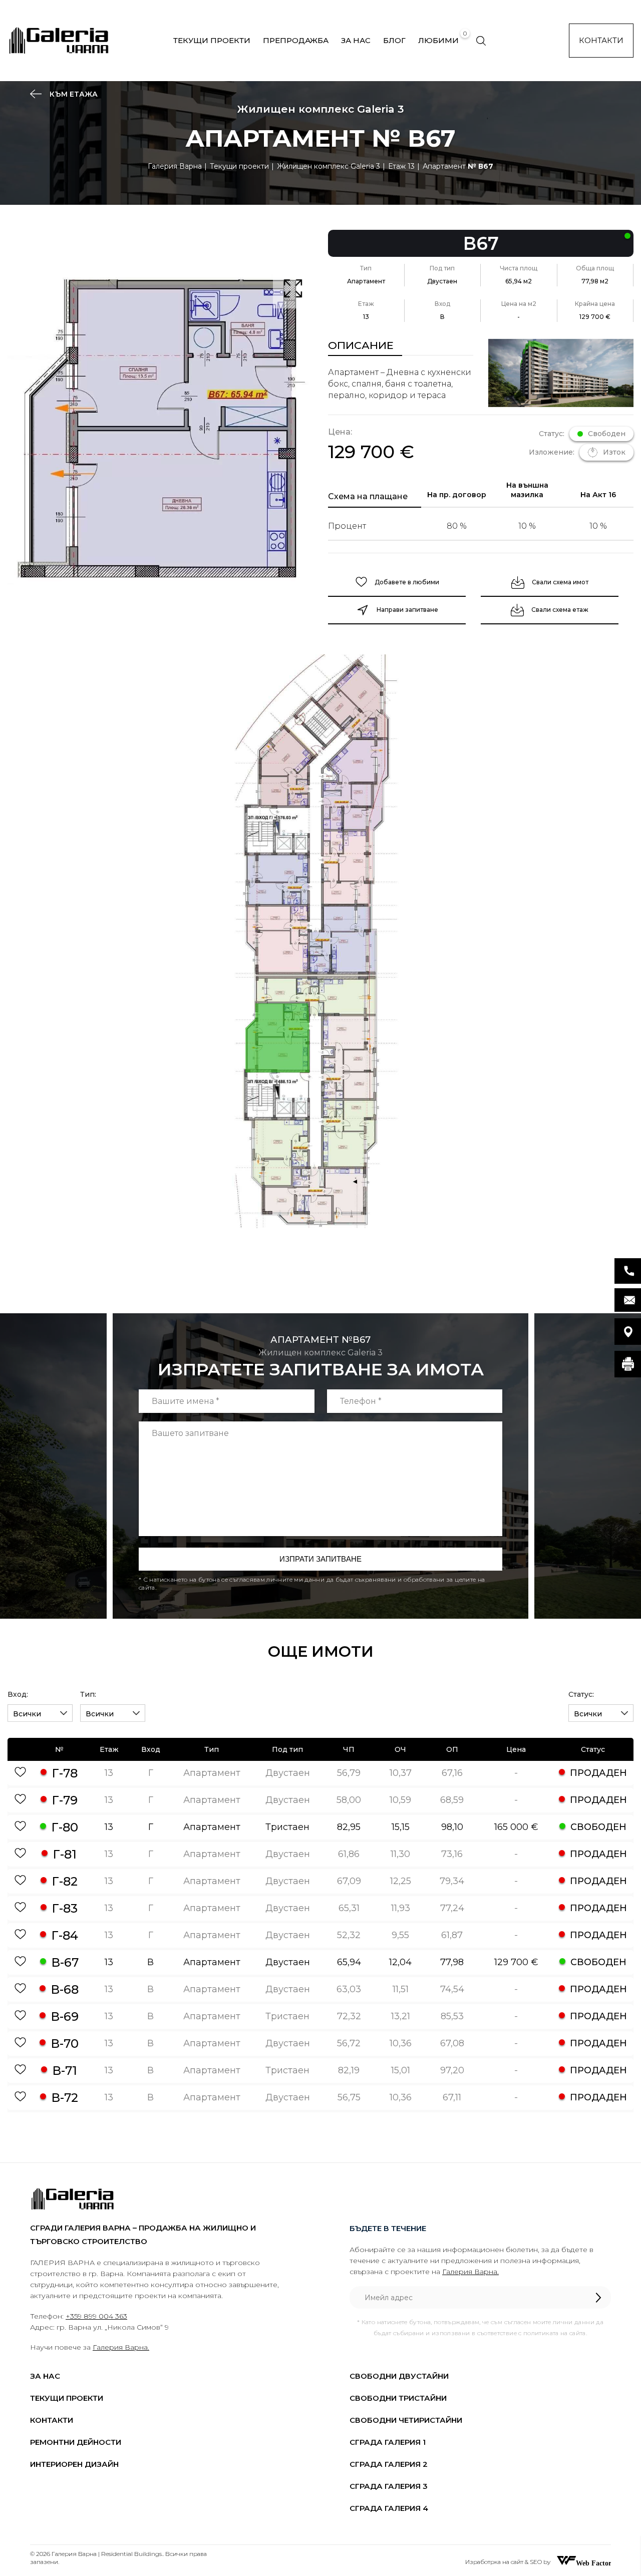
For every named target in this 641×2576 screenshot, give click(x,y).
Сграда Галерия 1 (388, 2442)
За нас (356, 40)
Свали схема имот (560, 582)
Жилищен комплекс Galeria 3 (329, 166)
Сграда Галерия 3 (389, 2486)
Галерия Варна (175, 166)
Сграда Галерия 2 (389, 2464)
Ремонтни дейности (76, 2442)
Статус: (581, 1694)
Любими (438, 40)
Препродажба (296, 40)
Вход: (18, 1694)
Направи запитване (407, 610)
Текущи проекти (212, 40)
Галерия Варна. (121, 2347)
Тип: (88, 1694)
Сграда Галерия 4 (389, 2508)
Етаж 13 (401, 166)
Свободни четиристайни (406, 2420)
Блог (394, 40)
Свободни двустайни (399, 2376)
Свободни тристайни (398, 2398)
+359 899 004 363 (96, 2316)
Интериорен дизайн (74, 2464)
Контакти (601, 40)
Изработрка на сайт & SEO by (509, 2562)
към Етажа (73, 94)
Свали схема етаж (560, 610)
